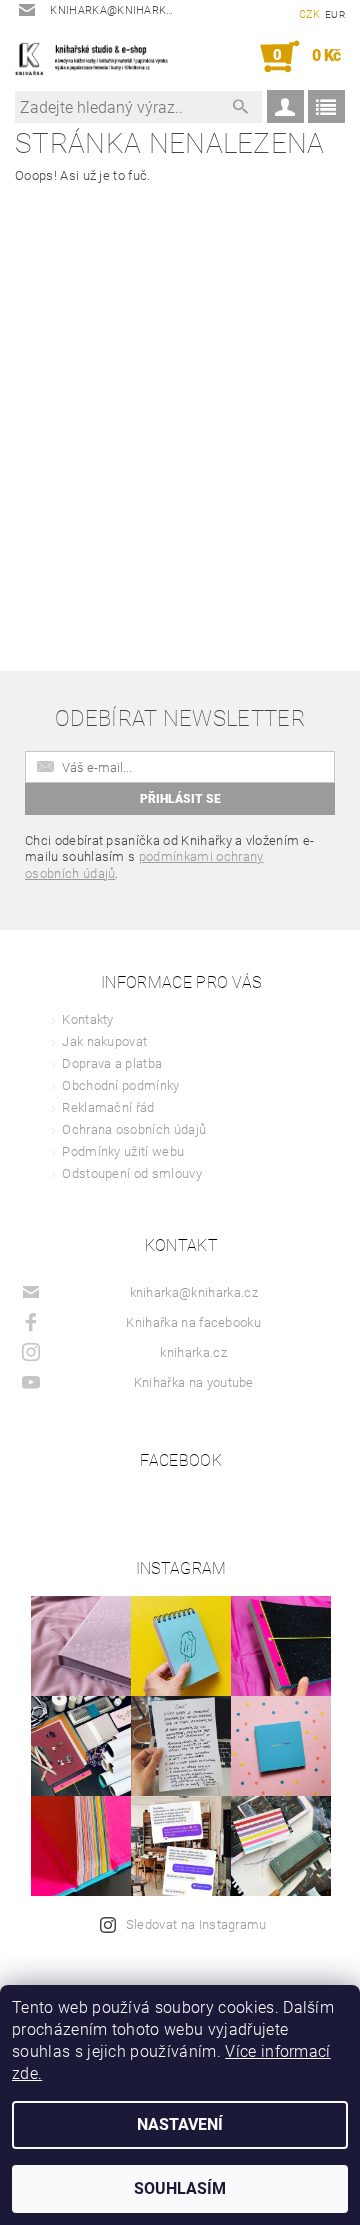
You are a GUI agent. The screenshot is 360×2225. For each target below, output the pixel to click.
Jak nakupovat (104, 1041)
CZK (310, 14)
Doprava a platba (112, 1063)
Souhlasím (180, 2188)
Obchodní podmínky (120, 1085)
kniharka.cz (193, 1352)
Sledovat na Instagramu (196, 1924)
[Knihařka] (97, 57)
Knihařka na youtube (194, 1382)
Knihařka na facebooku (193, 1322)
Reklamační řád (108, 1107)
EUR (335, 14)
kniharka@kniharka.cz (194, 1292)
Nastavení (180, 2124)
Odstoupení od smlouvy (132, 1173)
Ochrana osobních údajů (134, 1129)
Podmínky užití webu (123, 1151)
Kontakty (88, 1019)
